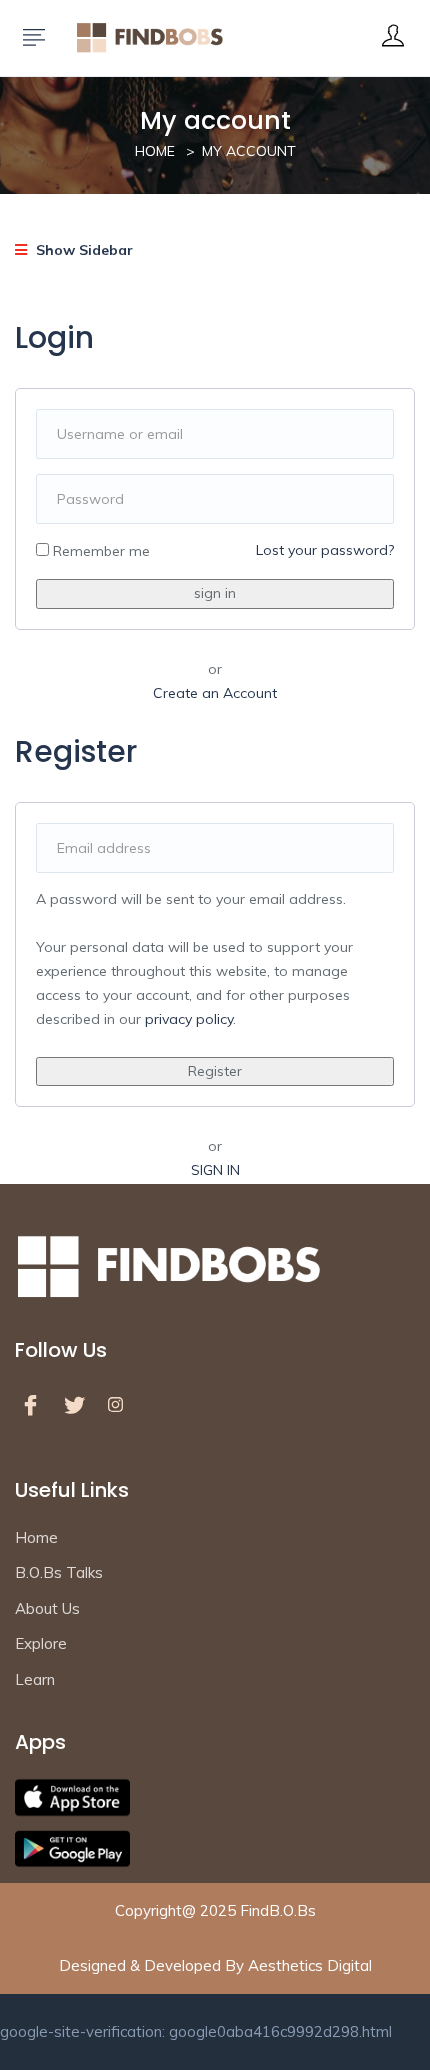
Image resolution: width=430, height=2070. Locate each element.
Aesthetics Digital (310, 1965)
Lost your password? (325, 550)
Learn (35, 1679)
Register (215, 1071)
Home (155, 151)
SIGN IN (215, 1170)
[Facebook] (35, 1405)
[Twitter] (79, 1405)
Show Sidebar (82, 250)
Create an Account (215, 693)
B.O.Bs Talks (59, 1572)
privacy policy (189, 1019)
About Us (47, 1608)
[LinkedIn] (123, 1405)
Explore (41, 1643)
